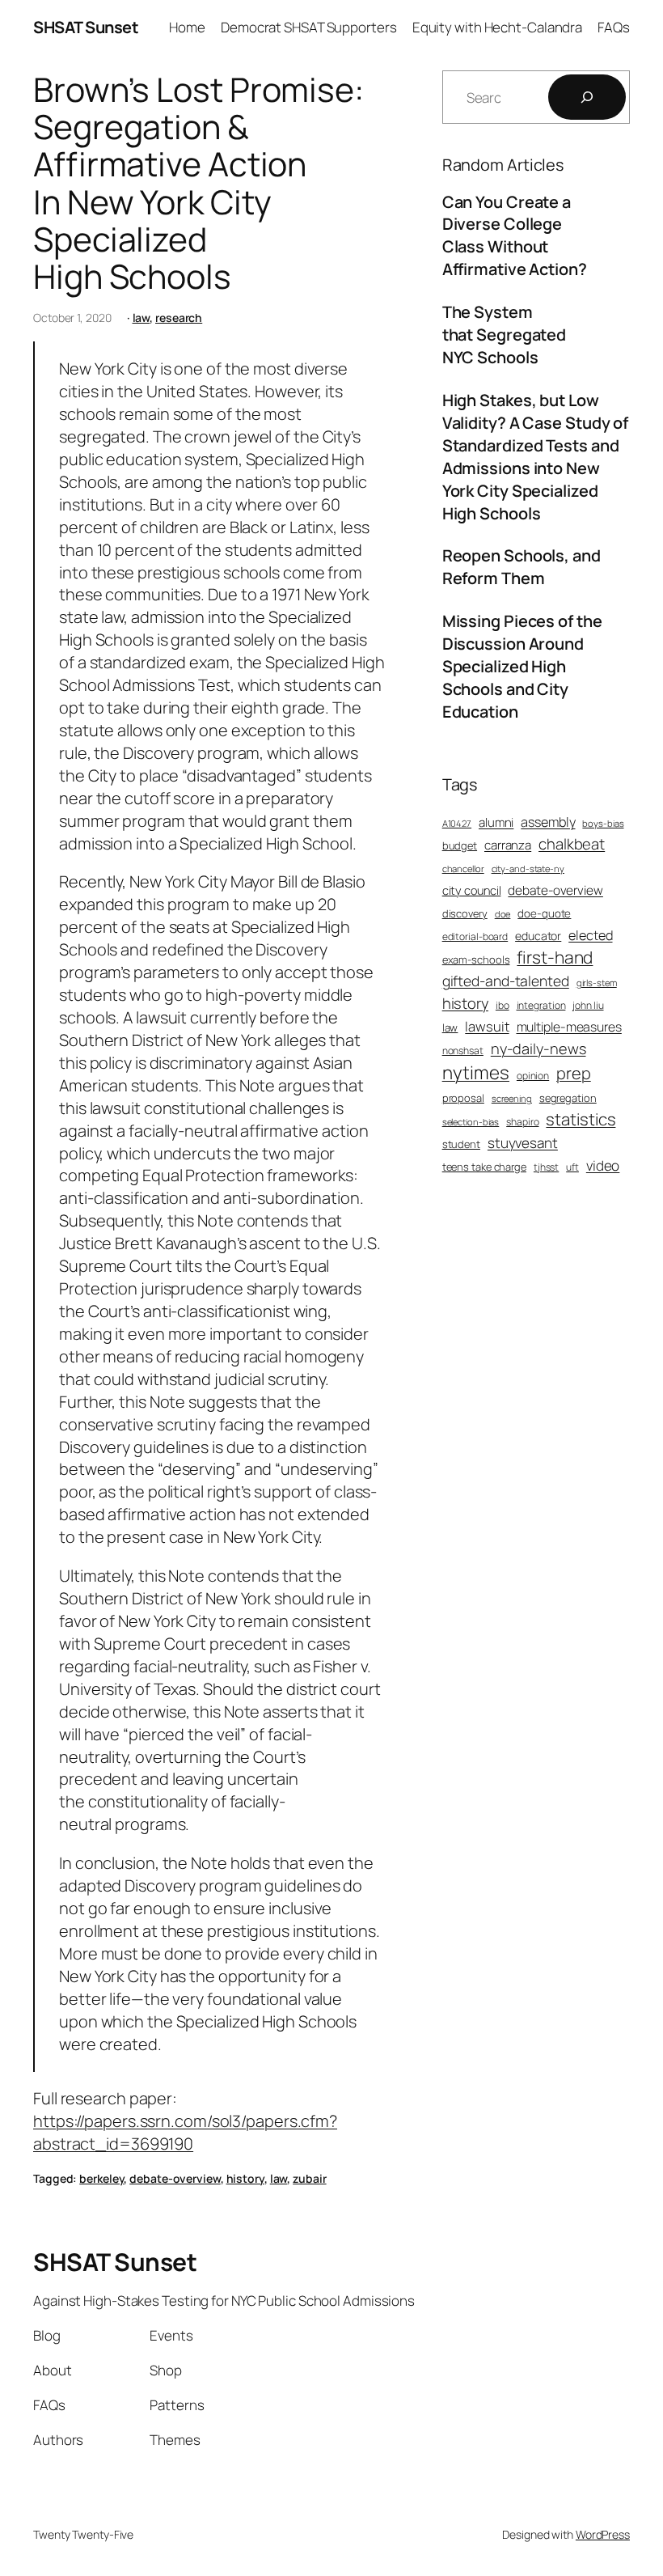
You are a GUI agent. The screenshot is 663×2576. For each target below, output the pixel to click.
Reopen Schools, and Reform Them (522, 567)
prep (574, 1073)
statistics (581, 1119)
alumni (496, 822)
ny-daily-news (538, 1049)
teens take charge (484, 1167)
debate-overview (175, 2178)
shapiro (522, 1122)
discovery (465, 913)
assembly (548, 822)
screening (512, 1098)
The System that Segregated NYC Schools (505, 335)
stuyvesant (523, 1143)
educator (538, 936)
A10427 (457, 823)
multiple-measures (569, 1027)
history (245, 2178)
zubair (309, 2178)
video (603, 1165)
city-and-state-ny (528, 869)
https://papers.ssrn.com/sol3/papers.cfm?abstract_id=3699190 (185, 2132)
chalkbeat (572, 844)
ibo (503, 1006)
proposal (463, 1098)
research (179, 318)
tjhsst (546, 1167)
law (141, 318)
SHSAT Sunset (86, 27)
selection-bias (471, 1122)
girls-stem (597, 983)
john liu (588, 1006)
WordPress (603, 2534)
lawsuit (487, 1026)
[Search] (587, 97)
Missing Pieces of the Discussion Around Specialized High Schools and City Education (522, 666)
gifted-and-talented (506, 981)
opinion (533, 1076)
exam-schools (476, 960)
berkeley (101, 2178)
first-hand (555, 957)
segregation (568, 1098)
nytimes (476, 1072)
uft (572, 1167)
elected (590, 935)
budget (460, 845)
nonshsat (463, 1051)
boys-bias (603, 823)
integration (541, 1006)
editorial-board (475, 937)
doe (503, 914)
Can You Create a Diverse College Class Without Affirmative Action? (515, 236)
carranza (508, 845)
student (461, 1144)
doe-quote (544, 913)
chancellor (463, 869)
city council (472, 890)
